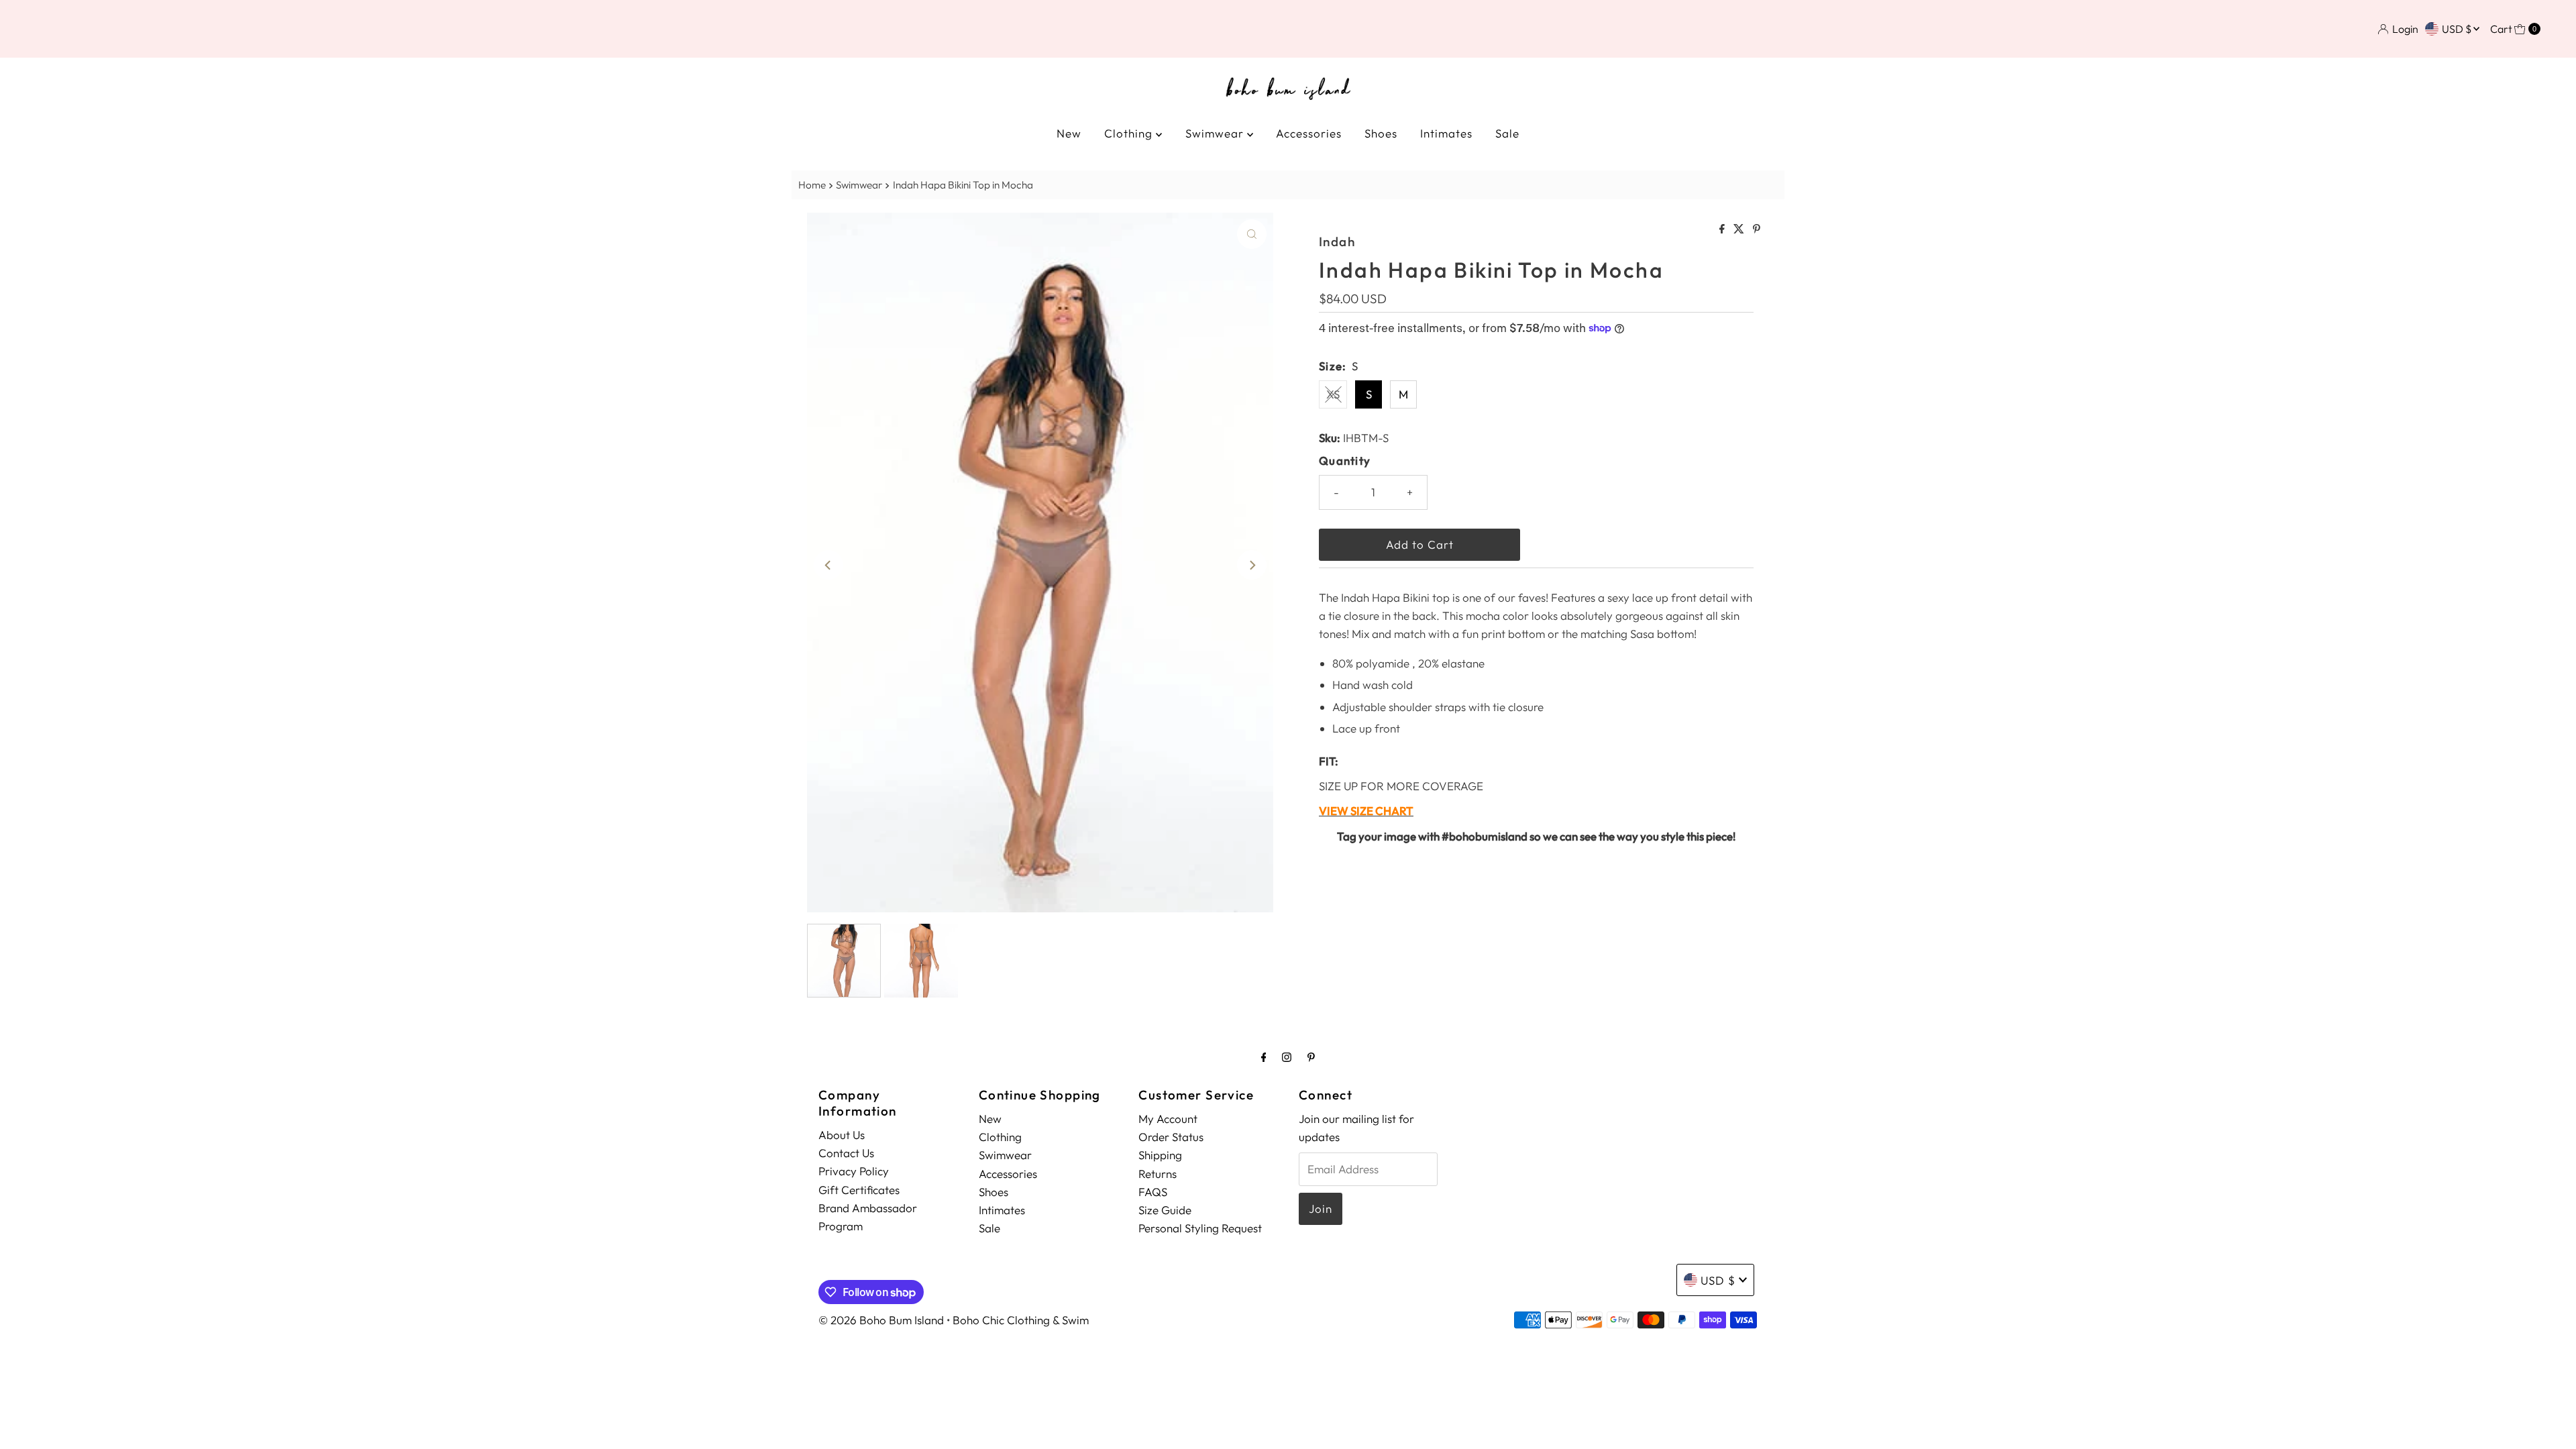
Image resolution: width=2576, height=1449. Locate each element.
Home (812, 185)
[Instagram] (1287, 1057)
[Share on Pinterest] (1757, 229)
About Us (842, 1135)
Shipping (1160, 1155)
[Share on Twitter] (1740, 229)
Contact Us (846, 1153)
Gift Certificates (859, 1190)
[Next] (1252, 565)
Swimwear (1216, 133)
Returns (1158, 1174)
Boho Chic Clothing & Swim (1021, 1320)
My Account (1168, 1119)
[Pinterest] (1311, 1057)
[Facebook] (1264, 1057)
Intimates (1446, 133)
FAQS (1153, 1192)
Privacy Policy (854, 1171)
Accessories (1309, 133)
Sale (1507, 133)
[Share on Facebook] (1723, 229)
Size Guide (1165, 1210)
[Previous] (828, 565)
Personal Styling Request (1200, 1228)
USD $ (2458, 29)
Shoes (1381, 133)
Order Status (1171, 1137)
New (1069, 133)
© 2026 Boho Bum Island (881, 1320)
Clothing (1130, 133)
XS (1333, 394)
